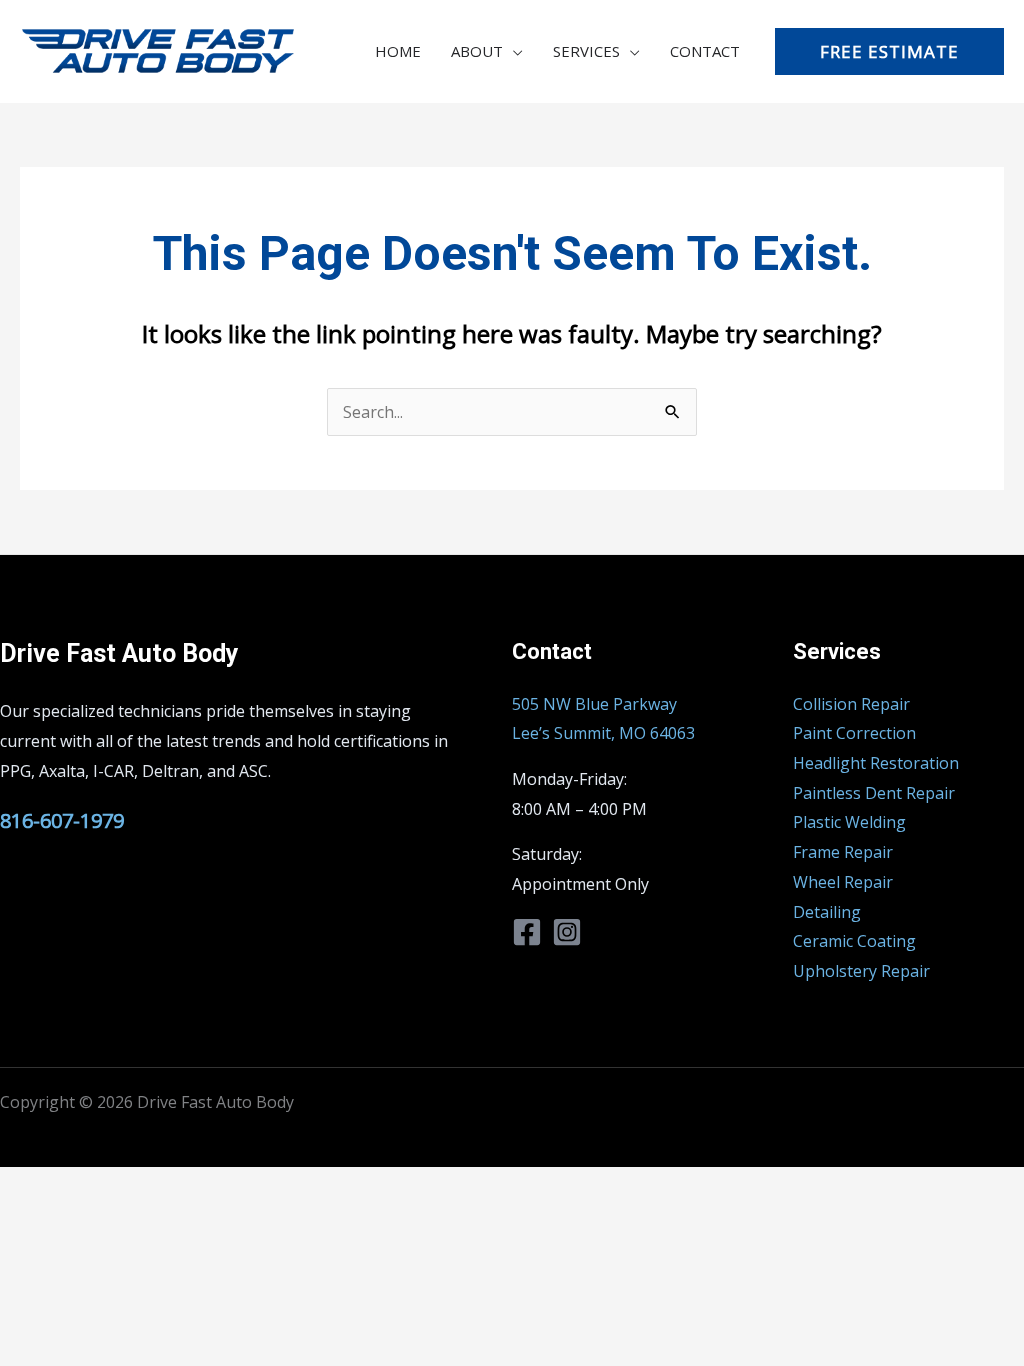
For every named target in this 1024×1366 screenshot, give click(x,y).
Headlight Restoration (876, 763)
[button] (889, 51)
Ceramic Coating (854, 941)
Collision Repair (851, 704)
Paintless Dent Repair (874, 793)
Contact (705, 51)
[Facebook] (527, 932)
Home (398, 51)
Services (586, 51)
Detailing (827, 912)
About (477, 51)
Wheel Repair (843, 882)
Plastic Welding (849, 822)
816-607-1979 (62, 820)
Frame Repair (843, 852)
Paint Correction (854, 733)
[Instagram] (567, 932)
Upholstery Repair (861, 971)
